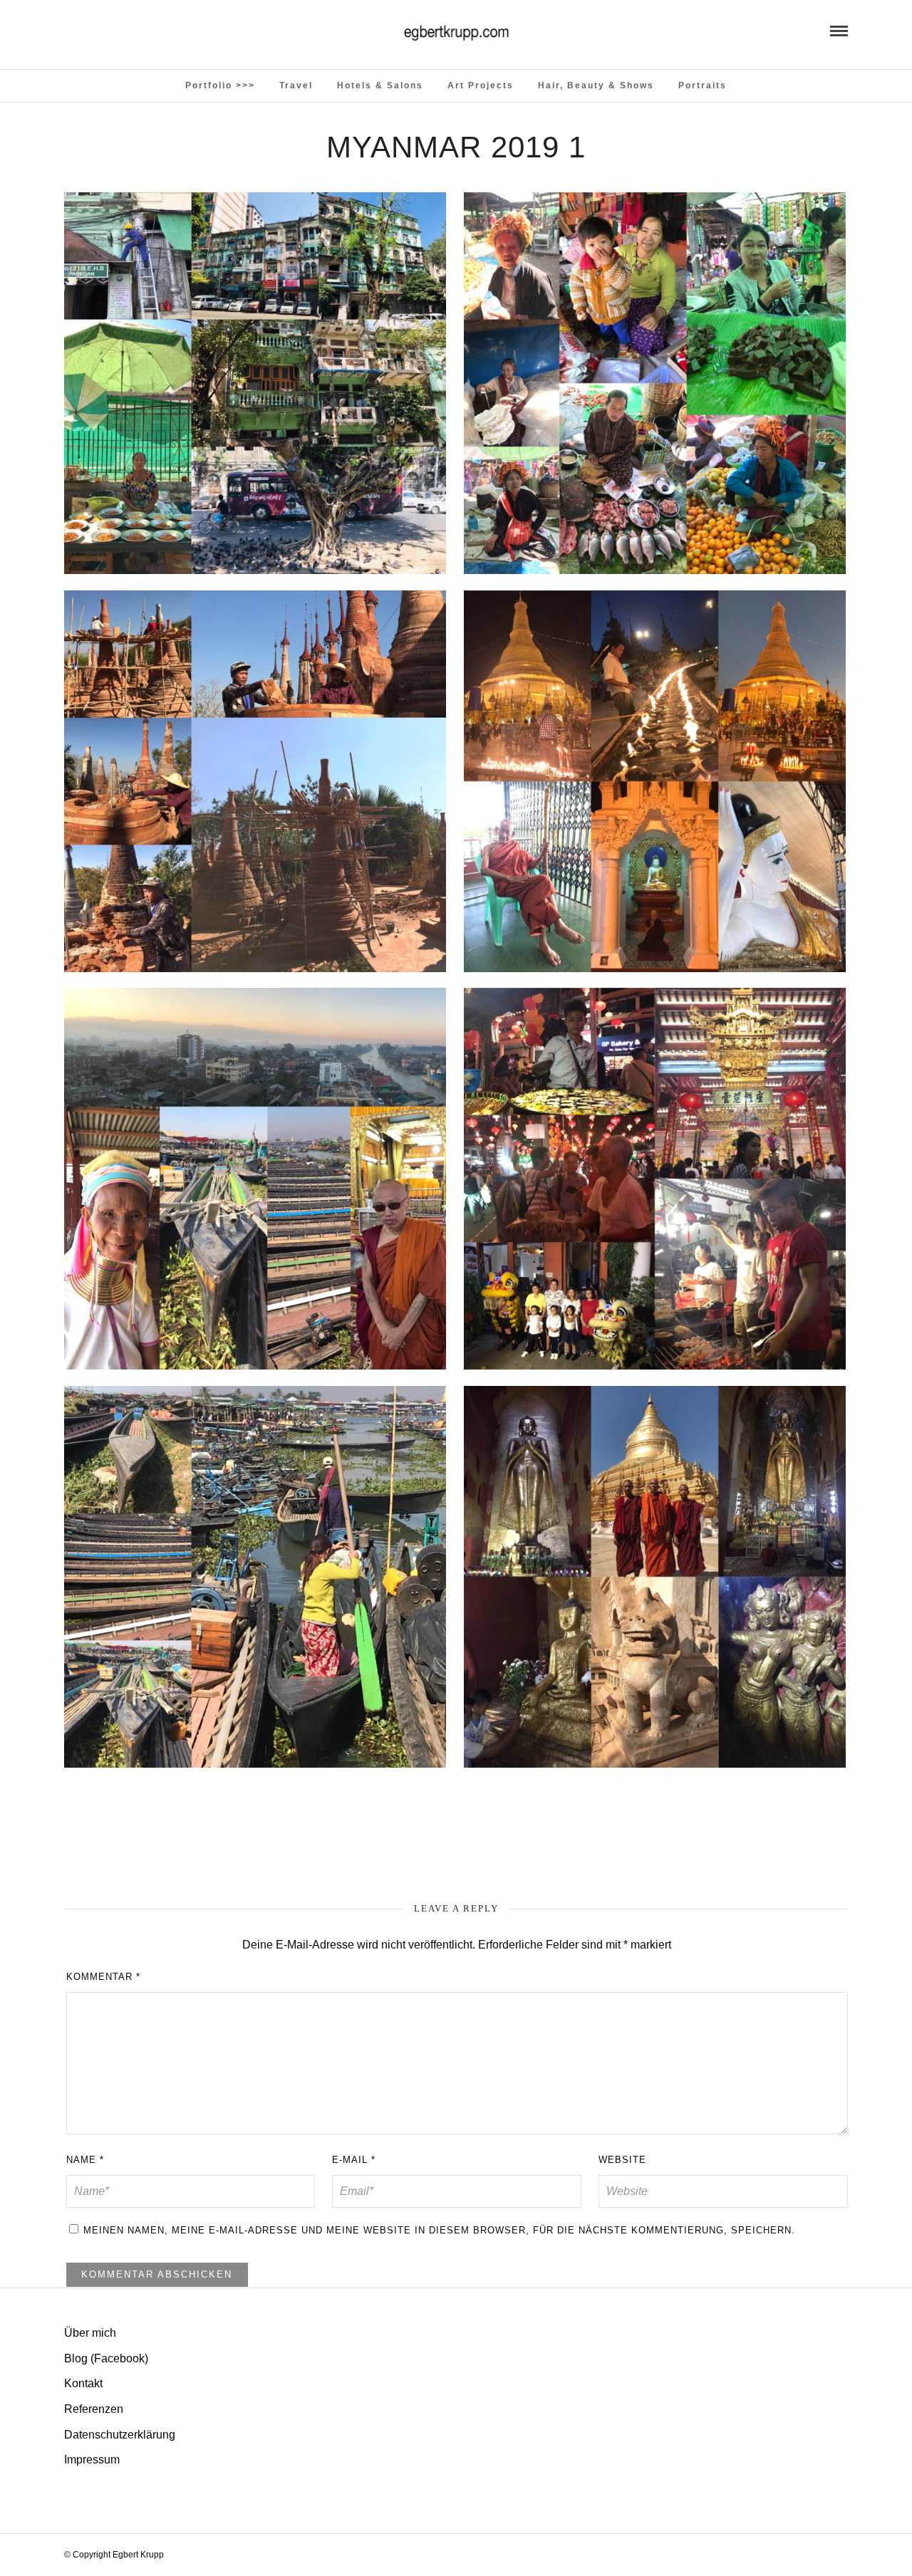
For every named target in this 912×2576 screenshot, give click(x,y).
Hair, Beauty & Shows (596, 85)
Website (622, 2160)
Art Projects (481, 85)
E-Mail (354, 2160)
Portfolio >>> (220, 85)
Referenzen (94, 2409)
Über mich (90, 2333)
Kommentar (103, 1977)
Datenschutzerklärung (120, 2435)
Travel (296, 85)
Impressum (92, 2460)
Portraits (703, 85)
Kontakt (83, 2383)
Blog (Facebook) (106, 2358)
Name (85, 2160)
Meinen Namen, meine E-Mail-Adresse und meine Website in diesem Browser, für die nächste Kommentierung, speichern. (439, 2230)
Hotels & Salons (380, 85)
